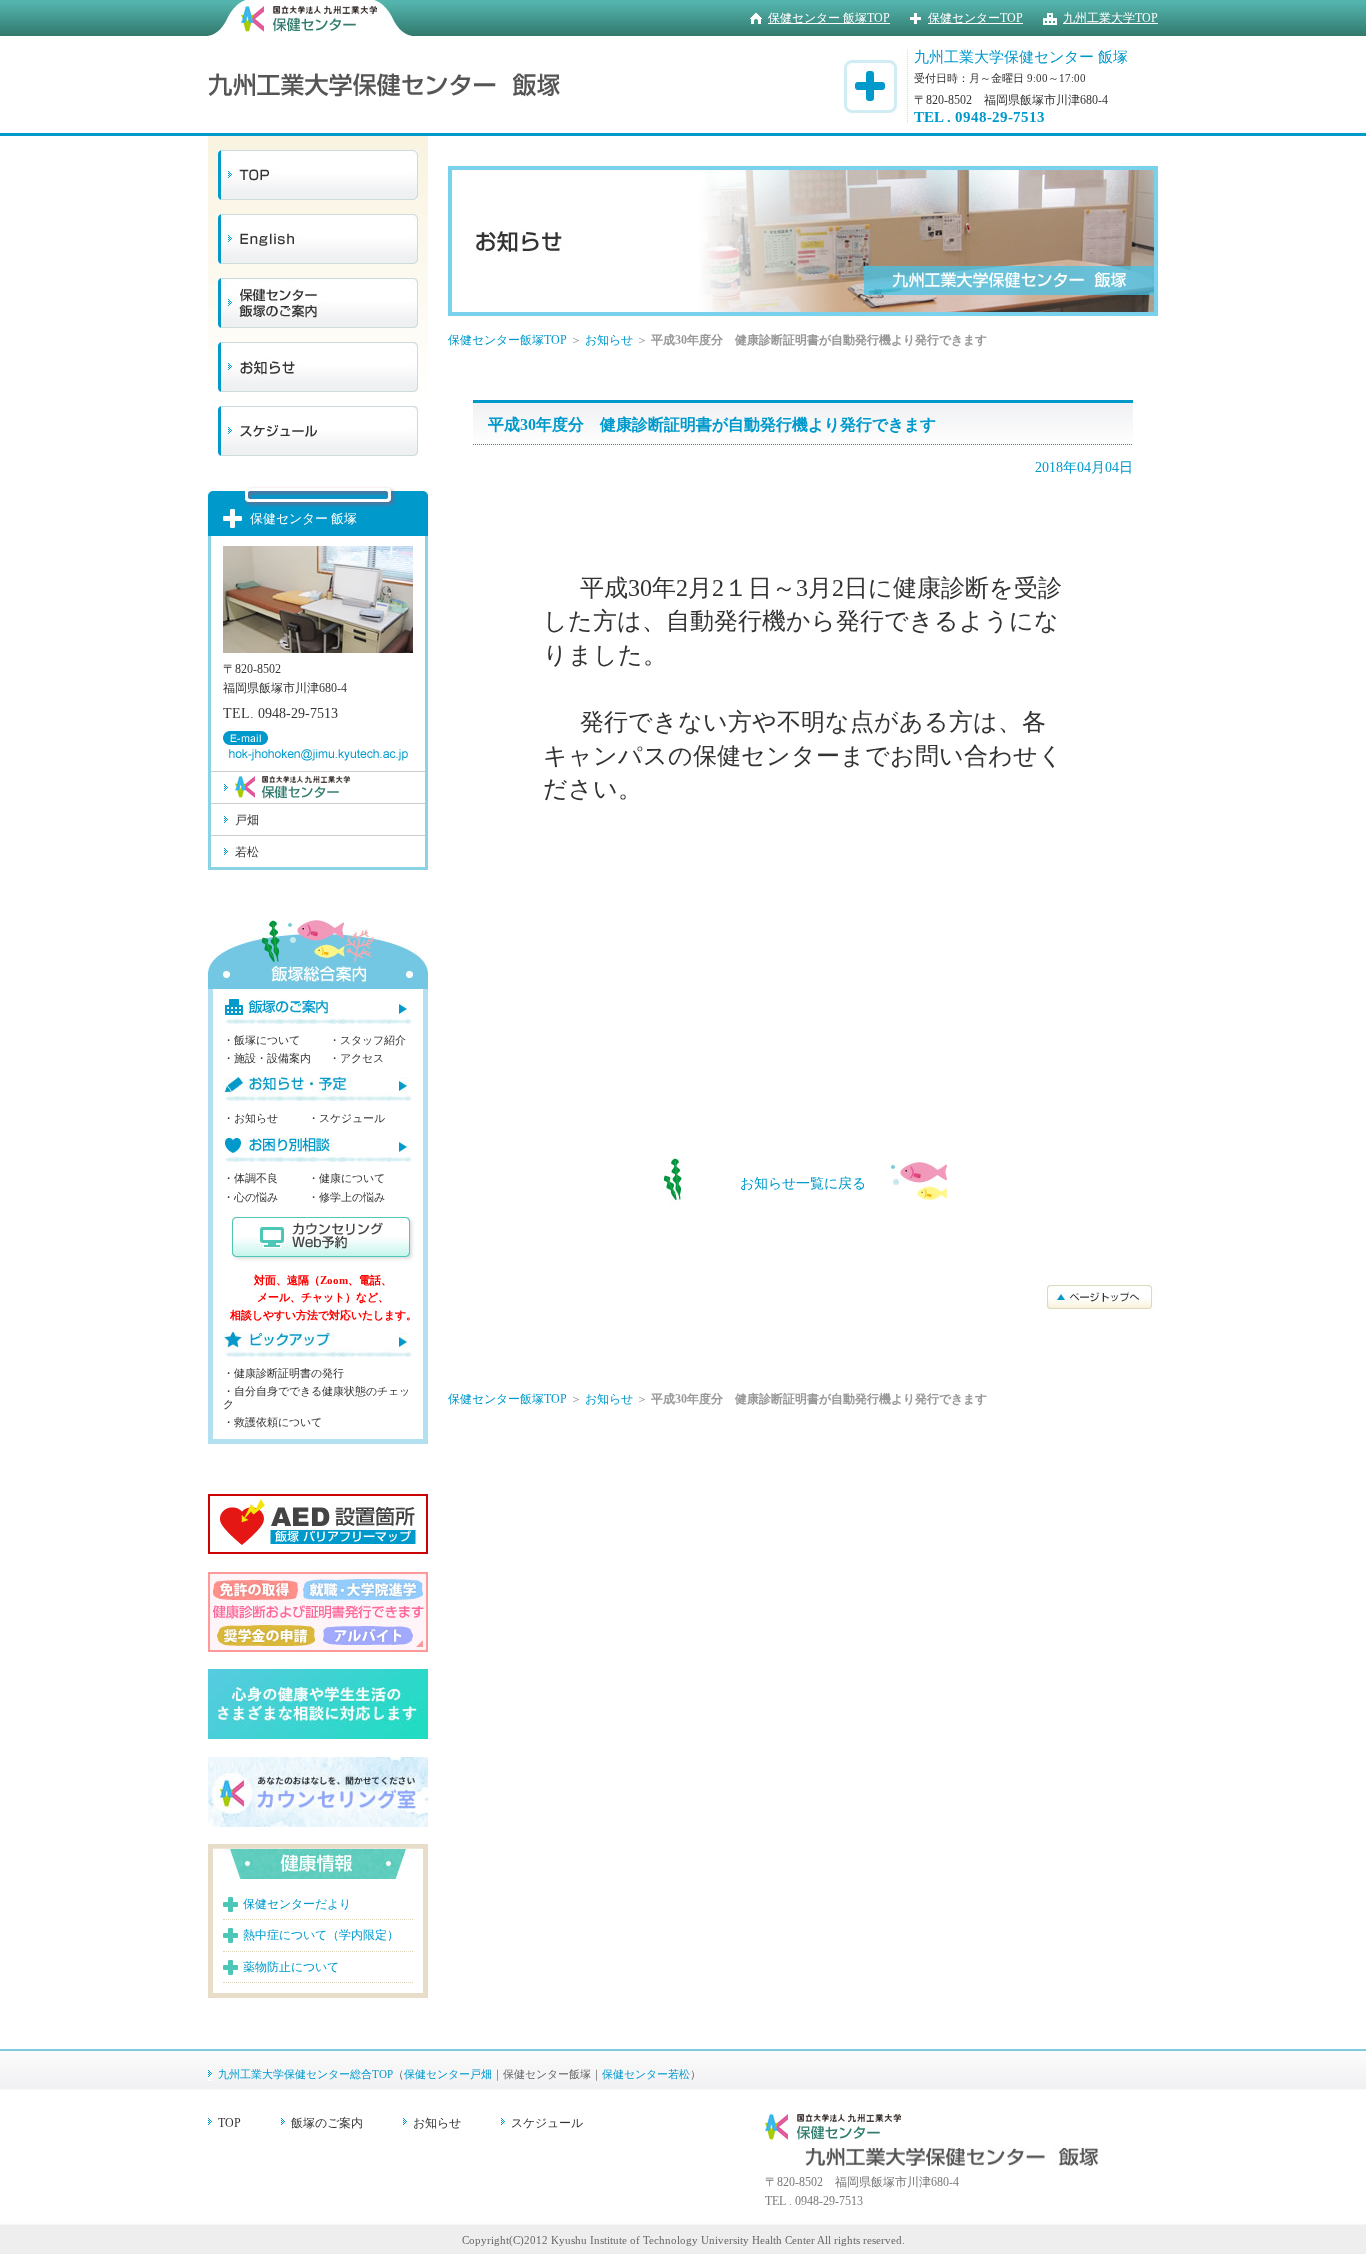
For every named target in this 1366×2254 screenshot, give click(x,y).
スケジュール (547, 2123)
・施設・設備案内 (267, 1058)
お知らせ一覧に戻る (803, 1183)
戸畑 (247, 820)
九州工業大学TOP (1110, 18)
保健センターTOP (975, 18)
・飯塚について (261, 1040)
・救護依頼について (272, 1422)
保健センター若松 (646, 2074)
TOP (229, 2123)
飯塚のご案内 (327, 2123)
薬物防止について (291, 1967)
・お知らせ (250, 1118)
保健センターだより (297, 1904)
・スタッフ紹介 (367, 1040)
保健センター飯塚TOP (507, 340)
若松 (247, 852)
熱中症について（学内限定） (321, 1935)
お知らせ (609, 340)
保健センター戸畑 (448, 2074)
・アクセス (356, 1058)
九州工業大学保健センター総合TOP (305, 2074)
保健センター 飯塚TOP (829, 18)
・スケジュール (346, 1118)
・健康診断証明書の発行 (283, 1373)
